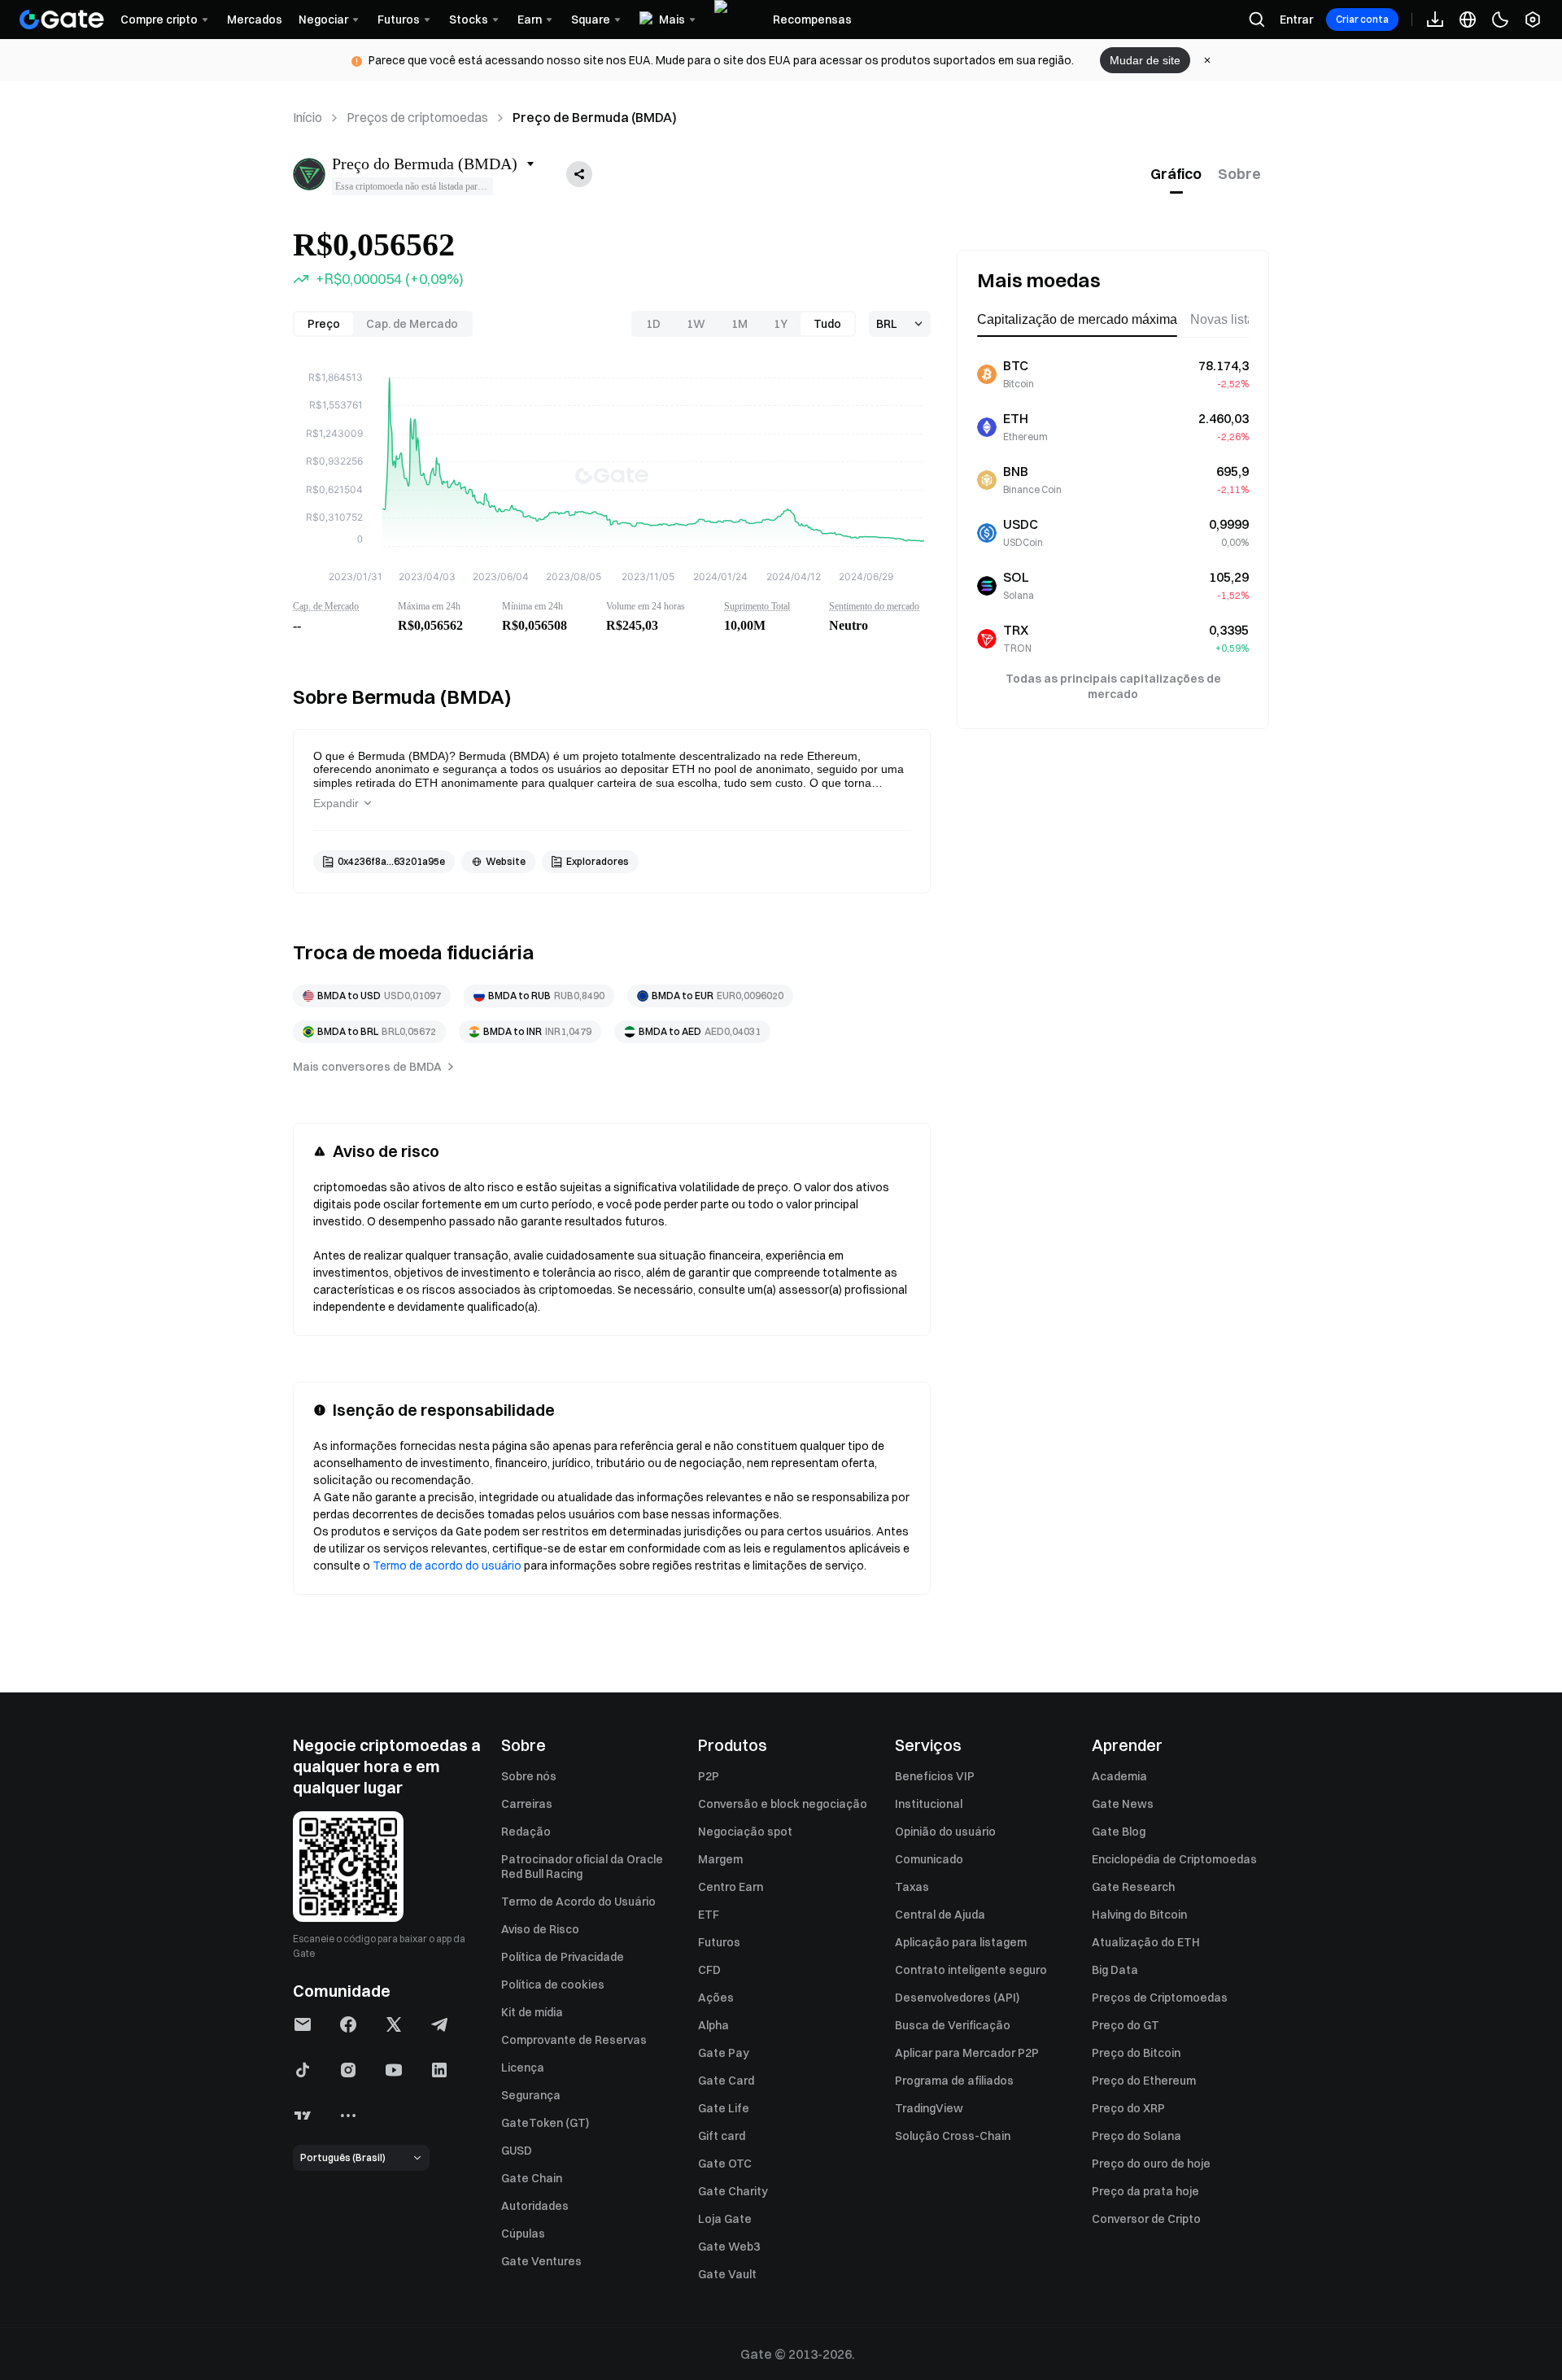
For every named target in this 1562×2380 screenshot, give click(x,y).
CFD (709, 1970)
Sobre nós (529, 1776)
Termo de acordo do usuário (447, 1566)
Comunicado (929, 1859)
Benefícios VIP (935, 1776)
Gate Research (1133, 1887)
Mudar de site (1145, 60)
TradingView (929, 2108)
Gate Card (726, 2081)
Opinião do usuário (945, 1832)
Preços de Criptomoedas (1160, 1998)
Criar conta (1362, 19)
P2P (709, 1776)
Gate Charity (733, 2191)
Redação (526, 1832)
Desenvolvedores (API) (957, 1998)
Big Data (1115, 1970)
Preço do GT (1126, 2025)
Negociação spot (745, 1832)
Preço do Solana (1137, 2136)
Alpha (713, 2025)
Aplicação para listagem (961, 1942)
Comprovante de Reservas (574, 2040)
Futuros (719, 1942)
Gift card (722, 2136)
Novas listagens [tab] (1237, 319)
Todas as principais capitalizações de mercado (1113, 686)
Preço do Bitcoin (1136, 2053)
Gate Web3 (729, 2247)
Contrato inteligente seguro (971, 1970)
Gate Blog (1119, 1832)
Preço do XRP (1128, 2108)
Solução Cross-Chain (953, 2136)
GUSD (517, 2151)
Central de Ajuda (940, 1915)
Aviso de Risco (540, 1929)
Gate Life (724, 2108)
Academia (1119, 1776)
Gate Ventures (541, 2261)
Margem (720, 1859)
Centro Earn (731, 1887)
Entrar (1296, 20)
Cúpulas (523, 2234)
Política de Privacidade (563, 1957)
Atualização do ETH (1146, 1942)
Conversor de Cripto (1146, 2219)
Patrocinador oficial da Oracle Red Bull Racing (582, 1867)
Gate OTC (725, 2164)
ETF (709, 1915)
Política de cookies (553, 1985)
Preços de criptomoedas (417, 117)
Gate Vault (727, 2274)
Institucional (929, 1804)
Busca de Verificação (953, 2025)
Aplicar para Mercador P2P (967, 2053)
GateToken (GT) (545, 2123)
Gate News (1123, 1804)
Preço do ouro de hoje (1151, 2164)
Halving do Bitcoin (1139, 1915)
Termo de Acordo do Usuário (578, 1902)
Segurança (531, 2095)
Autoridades (535, 2206)
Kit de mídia (532, 2012)
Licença (523, 2068)
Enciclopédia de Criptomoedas (1174, 1859)
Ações (716, 1998)
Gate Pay (724, 2053)
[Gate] (62, 20)
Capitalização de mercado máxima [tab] (1077, 319)
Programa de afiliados (954, 2081)
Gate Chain (532, 2178)
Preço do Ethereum (1144, 2081)
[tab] (1176, 174)
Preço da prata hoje (1145, 2191)
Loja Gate (725, 2219)
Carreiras (527, 1804)
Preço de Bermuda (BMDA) (595, 117)
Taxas (912, 1887)
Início (308, 117)
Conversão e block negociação (783, 1804)
